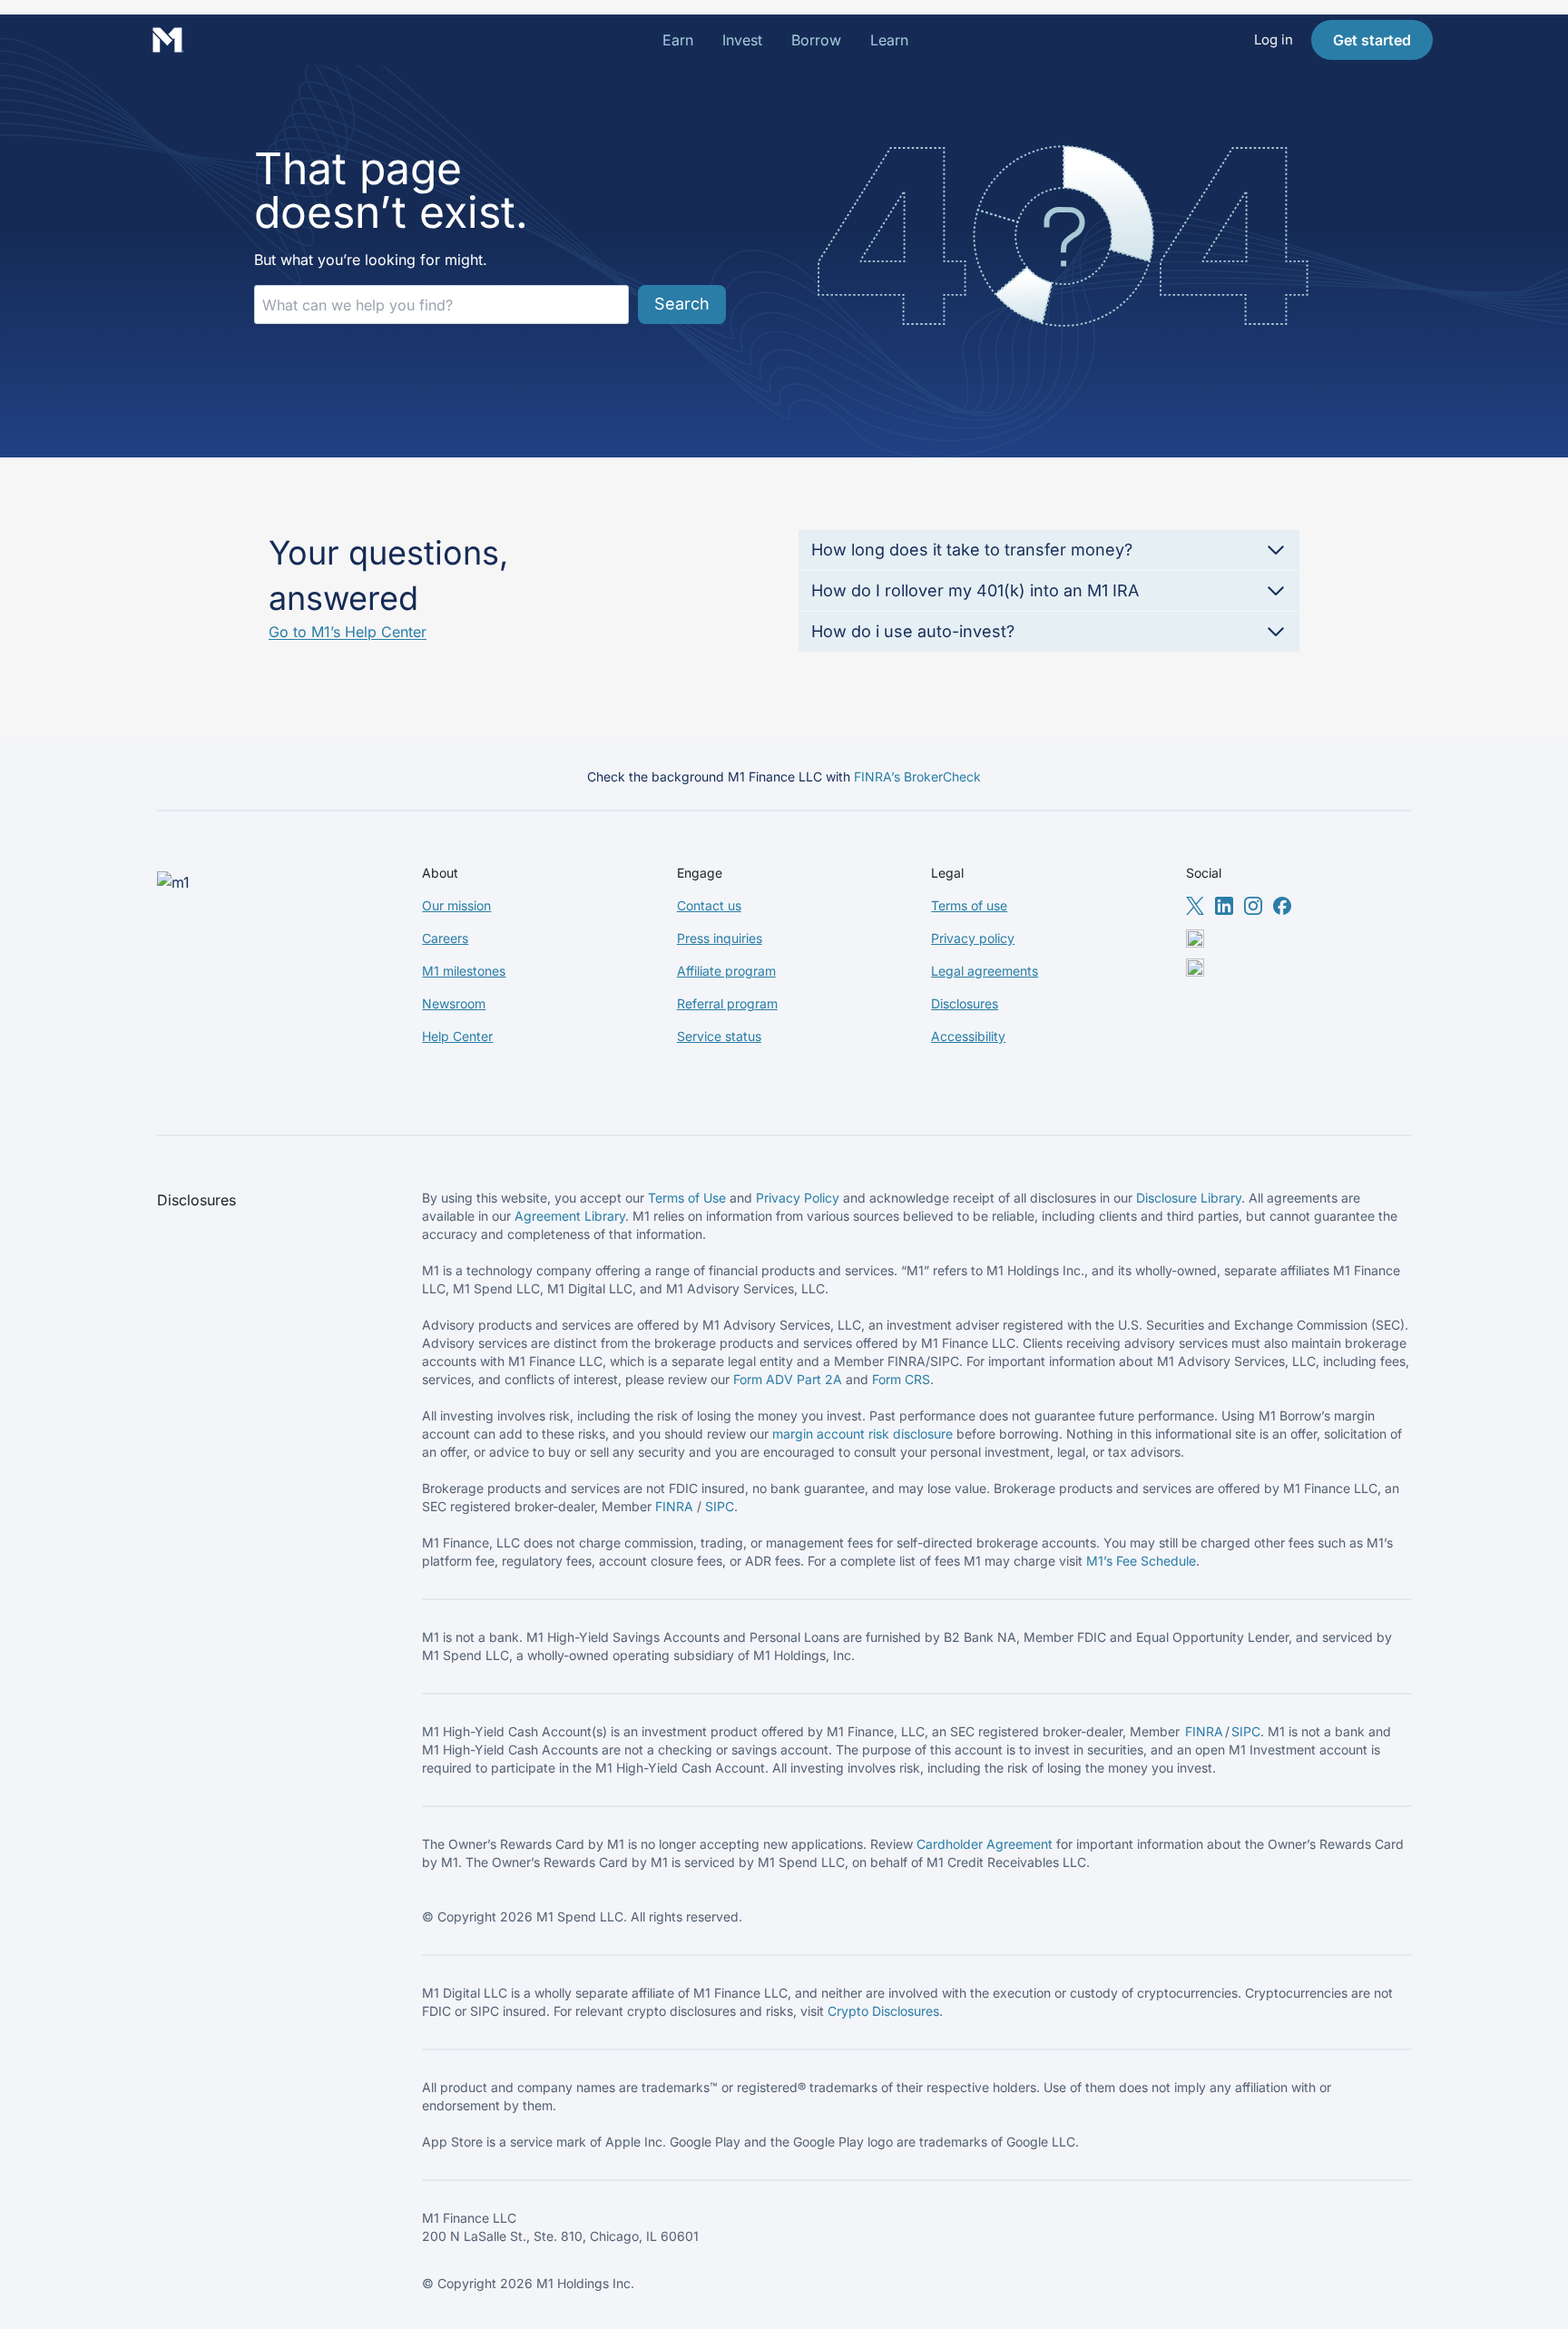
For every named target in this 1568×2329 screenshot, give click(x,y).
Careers (445, 938)
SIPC (720, 1506)
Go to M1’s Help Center (348, 632)
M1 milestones (464, 971)
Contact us (709, 905)
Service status (719, 1036)
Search (682, 304)
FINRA (674, 1506)
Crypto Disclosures (883, 2011)
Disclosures (965, 1003)
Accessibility (968, 1036)
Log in (1274, 39)
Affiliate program (726, 971)
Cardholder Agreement (985, 1844)
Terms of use (969, 905)
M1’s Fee (1113, 1561)
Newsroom (454, 1003)
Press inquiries (720, 938)
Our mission (456, 905)
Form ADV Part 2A (788, 1379)
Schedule (1168, 1561)
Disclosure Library (1189, 1198)
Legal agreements (985, 971)
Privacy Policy (798, 1198)
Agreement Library (570, 1216)
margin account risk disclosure (862, 1434)
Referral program (727, 1003)
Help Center (457, 1036)
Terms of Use (687, 1198)
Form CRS (901, 1379)
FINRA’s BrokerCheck (917, 776)
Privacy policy (973, 938)
